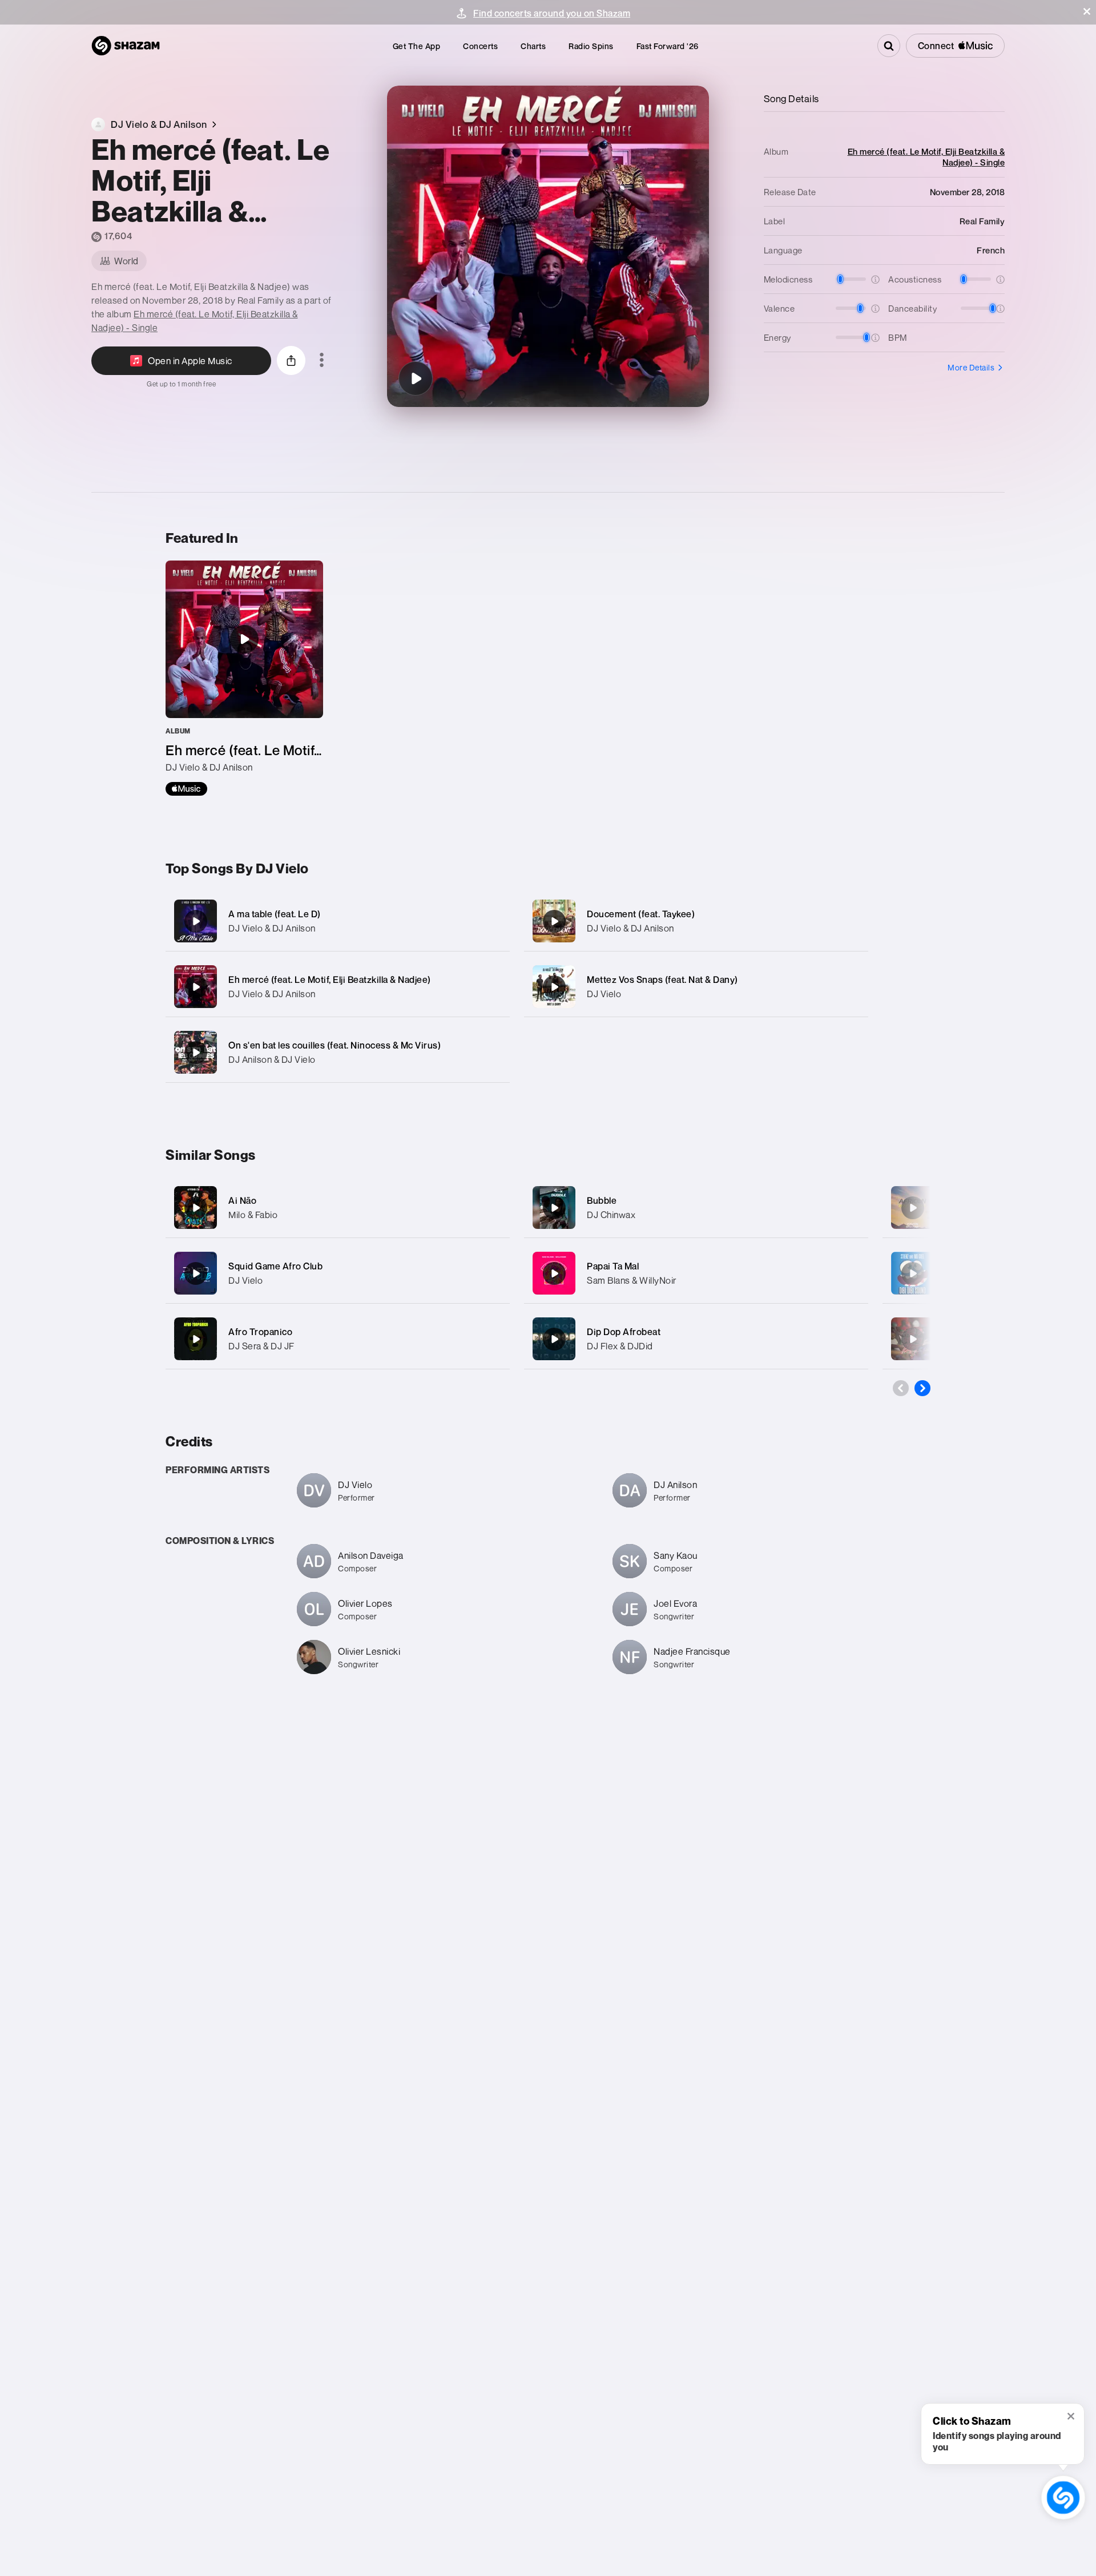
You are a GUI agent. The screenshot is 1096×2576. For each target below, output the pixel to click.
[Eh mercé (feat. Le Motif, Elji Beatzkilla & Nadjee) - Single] (244, 678)
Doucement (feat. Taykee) (641, 914)
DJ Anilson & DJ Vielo (272, 1059)
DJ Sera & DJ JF (261, 1346)
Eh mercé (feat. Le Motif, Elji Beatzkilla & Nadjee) (330, 979)
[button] (1087, 11)
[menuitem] (417, 46)
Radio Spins (591, 46)
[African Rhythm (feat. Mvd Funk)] (913, 1208)
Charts (533, 46)
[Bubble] (554, 1208)
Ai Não (242, 1200)
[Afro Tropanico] (196, 1339)
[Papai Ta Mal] (554, 1273)
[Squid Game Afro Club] (196, 1273)
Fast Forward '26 (668, 46)
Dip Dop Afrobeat (624, 1332)
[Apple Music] (186, 789)
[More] (489, 921)
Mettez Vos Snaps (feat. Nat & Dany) (662, 979)
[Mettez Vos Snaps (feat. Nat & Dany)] (696, 987)
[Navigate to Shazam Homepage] (126, 46)
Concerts (480, 46)
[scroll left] (901, 1388)
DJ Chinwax (611, 1215)
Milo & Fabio (253, 1215)
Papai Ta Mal (613, 1266)
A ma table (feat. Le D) (275, 914)
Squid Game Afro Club (275, 1266)
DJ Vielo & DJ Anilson (272, 928)
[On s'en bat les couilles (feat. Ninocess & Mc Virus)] (338, 1052)
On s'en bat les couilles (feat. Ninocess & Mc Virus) (335, 1045)
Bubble (602, 1200)
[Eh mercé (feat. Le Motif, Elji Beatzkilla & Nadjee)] (416, 378)
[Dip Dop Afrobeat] (554, 1339)
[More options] (322, 361)
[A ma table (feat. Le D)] (338, 921)
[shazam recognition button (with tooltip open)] (1063, 2497)
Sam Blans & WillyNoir (632, 1280)
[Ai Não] (196, 1208)
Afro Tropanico (260, 1332)
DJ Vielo (604, 994)
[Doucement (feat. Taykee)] (696, 921)
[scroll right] (922, 1388)
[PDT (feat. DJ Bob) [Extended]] (913, 1339)
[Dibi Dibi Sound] (913, 1273)
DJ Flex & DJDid (620, 1346)
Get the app (417, 46)
